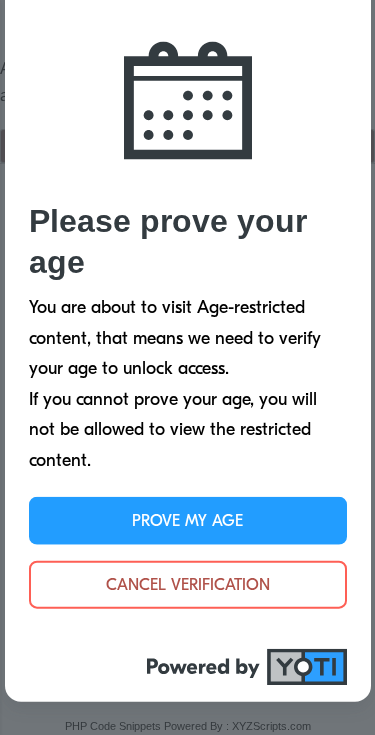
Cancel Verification (188, 584)
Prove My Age (187, 520)
